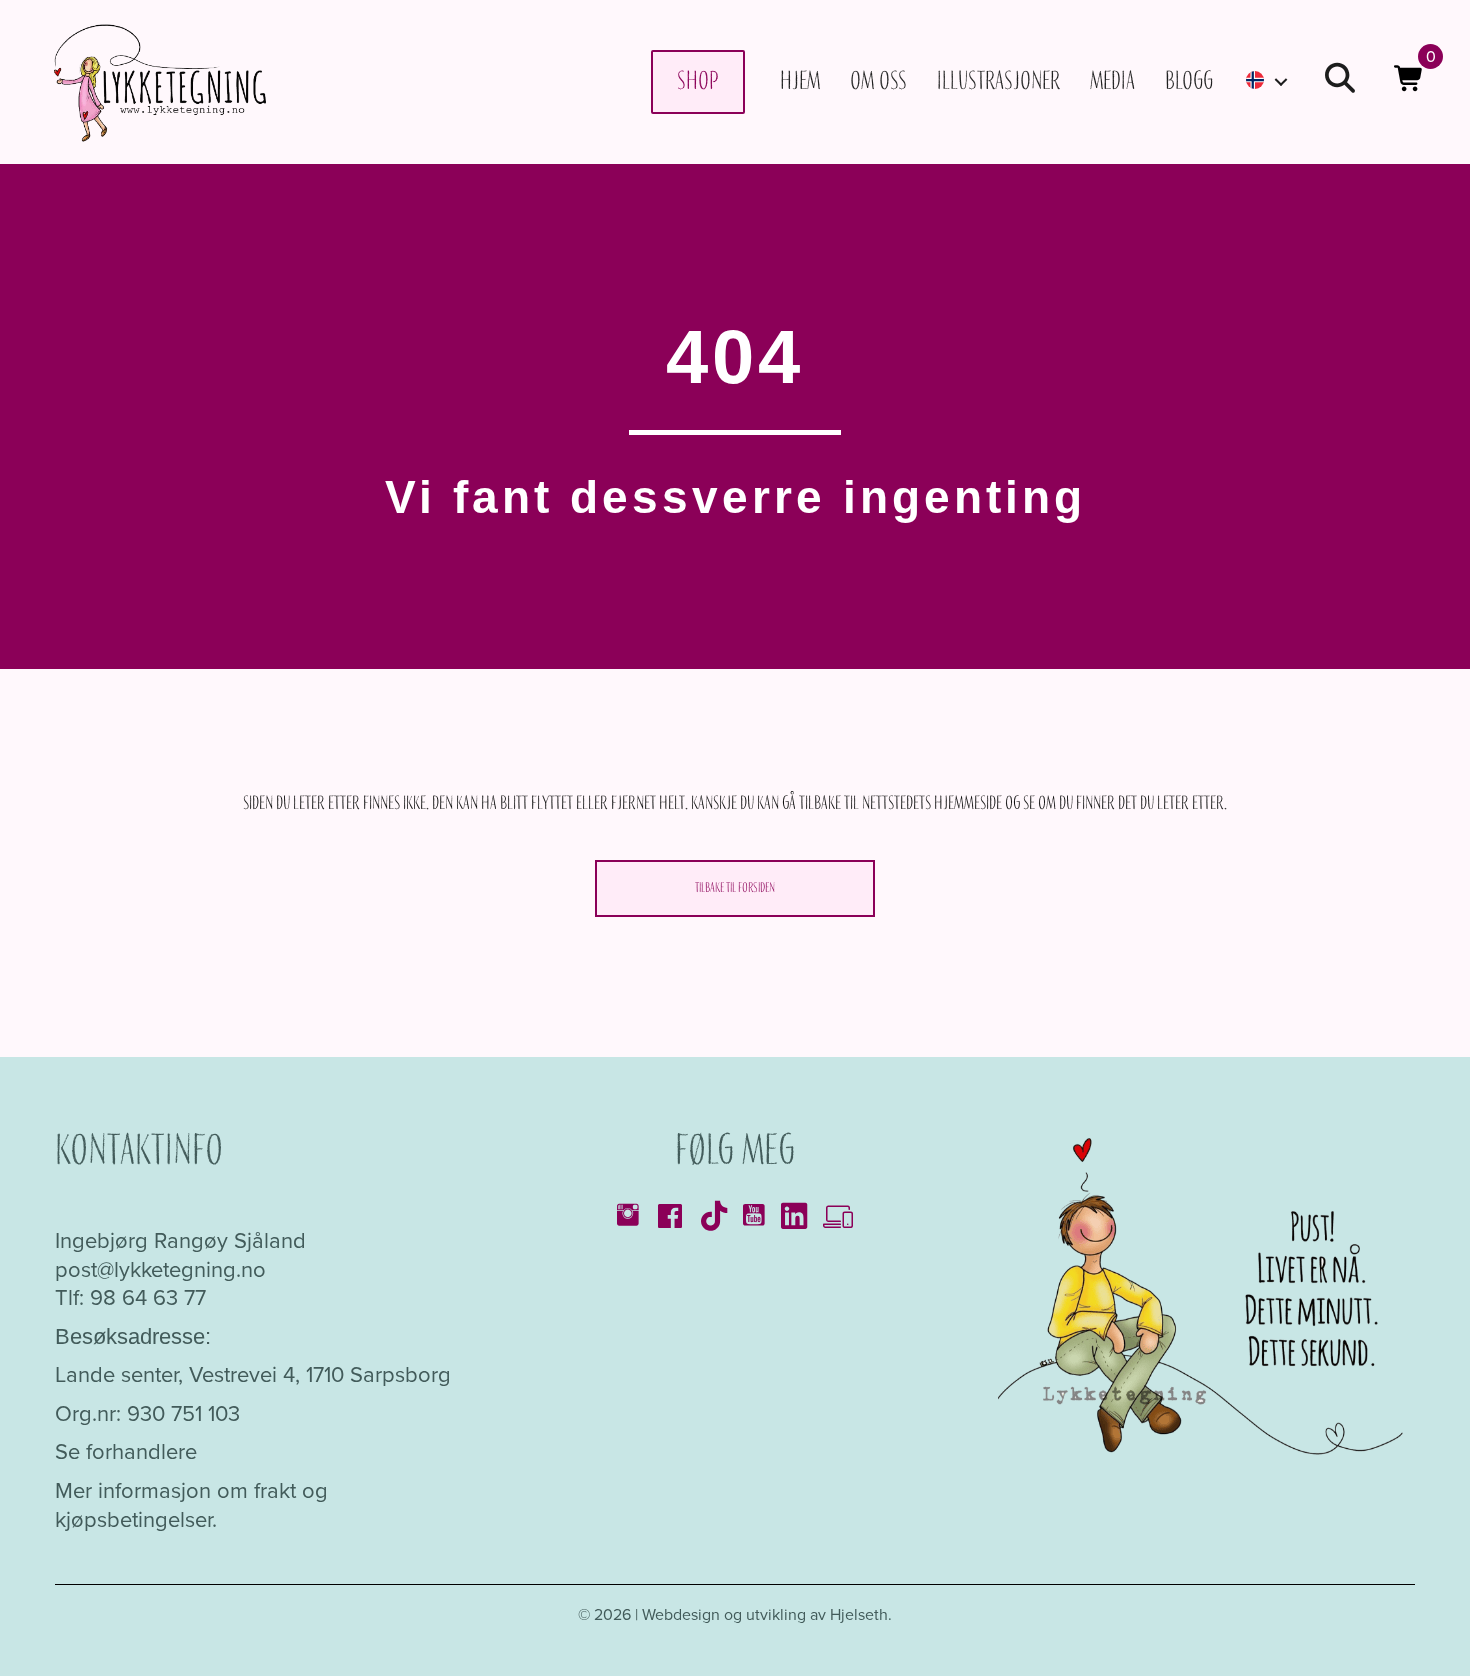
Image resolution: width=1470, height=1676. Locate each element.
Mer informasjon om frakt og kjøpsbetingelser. (191, 1505)
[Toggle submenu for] (1281, 81)
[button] (1340, 81)
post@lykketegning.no (160, 1269)
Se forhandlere (126, 1451)
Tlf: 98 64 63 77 (130, 1297)
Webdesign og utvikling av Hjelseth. (767, 1614)
